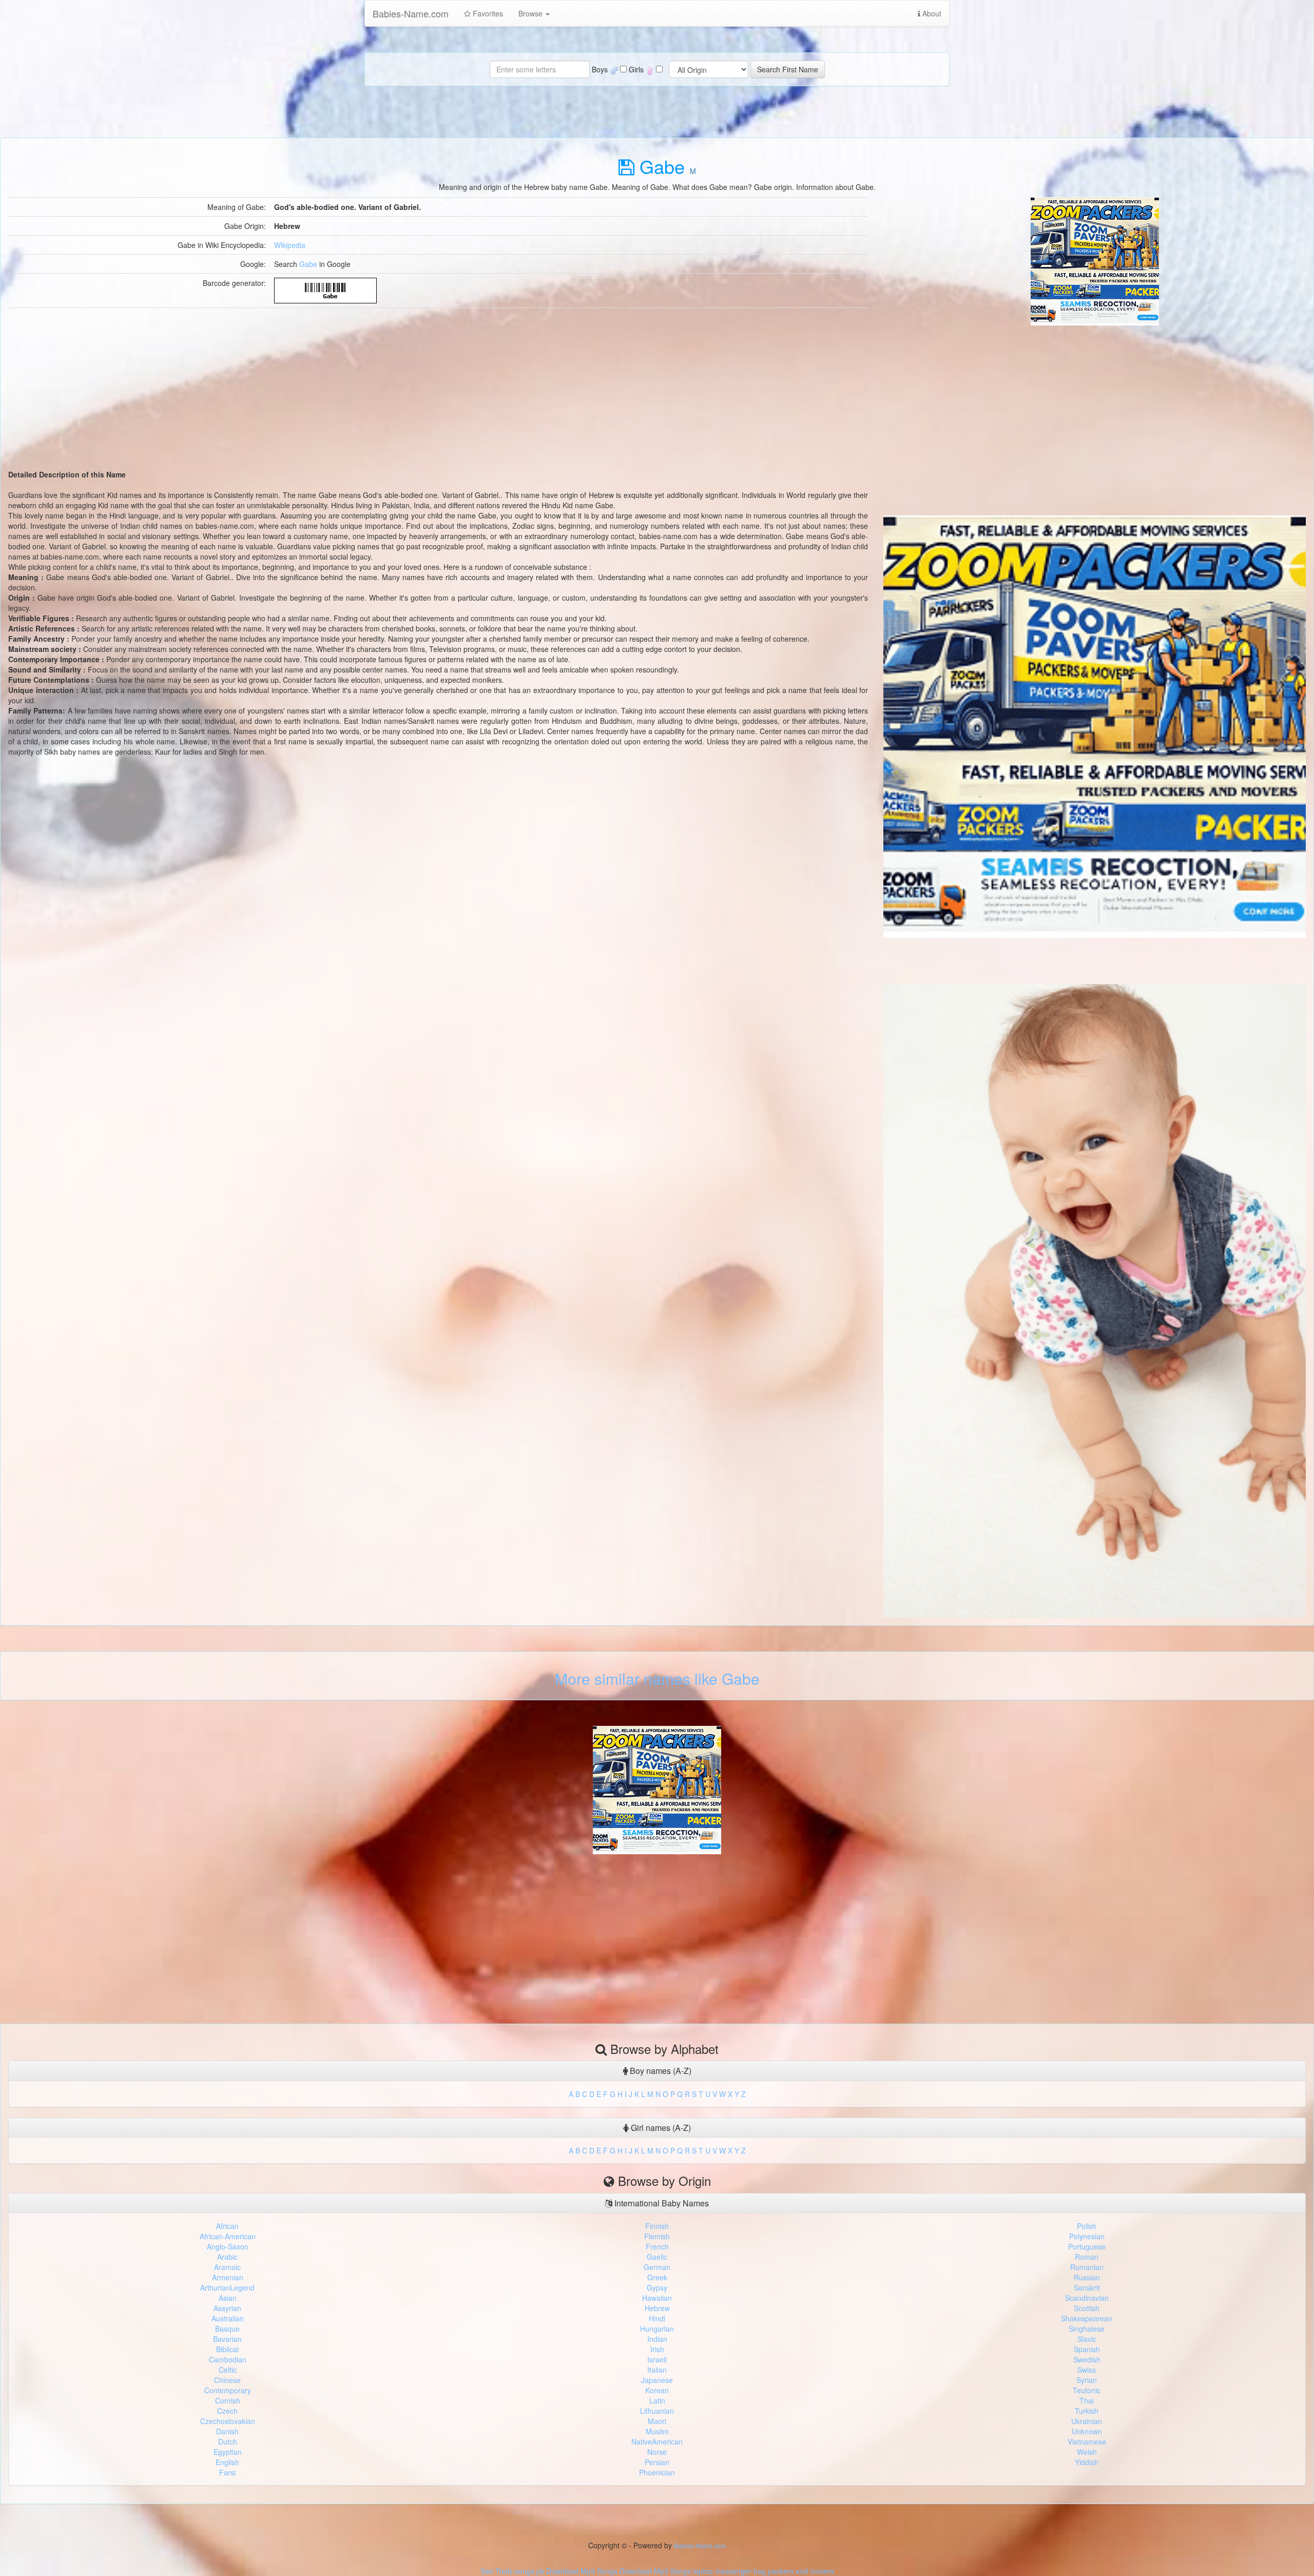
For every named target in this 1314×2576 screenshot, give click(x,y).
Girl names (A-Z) (660, 2128)
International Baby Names (661, 2203)
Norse (657, 2452)
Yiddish (1087, 2462)
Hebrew (657, 2308)
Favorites (487, 13)
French (657, 2246)
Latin (657, 2400)
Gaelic (657, 2257)
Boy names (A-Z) (660, 2071)
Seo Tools (497, 2571)
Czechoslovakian (228, 2421)
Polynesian (1087, 2236)
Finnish (657, 2226)
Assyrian (227, 2308)
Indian (657, 2339)
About (931, 13)
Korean (657, 2390)
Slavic (1087, 2339)
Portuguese (1087, 2246)
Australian (228, 2318)
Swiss (1087, 2370)
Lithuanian (657, 2411)
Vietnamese (1087, 2442)
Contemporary (228, 2390)
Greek (657, 2277)
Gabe (308, 264)
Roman (1087, 2257)
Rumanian (1087, 2267)
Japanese (657, 2380)
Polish (1087, 2226)
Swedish (1087, 2359)
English (227, 2462)
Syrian (1087, 2380)
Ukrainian (1087, 2421)
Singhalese (1087, 2329)
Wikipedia (290, 245)
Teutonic (1087, 2390)
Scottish (1087, 2308)
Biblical (227, 2349)
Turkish (1087, 2411)
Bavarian (227, 2339)
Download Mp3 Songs (582, 2571)
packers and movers (801, 2571)
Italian (657, 2370)
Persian (657, 2462)
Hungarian (657, 2329)
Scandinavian (1087, 2298)
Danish (227, 2431)
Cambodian (228, 2359)
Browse (532, 13)
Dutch (228, 2442)
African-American (228, 2236)
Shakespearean (1087, 2318)
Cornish (228, 2400)
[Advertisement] (1095, 397)
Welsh (1087, 2452)
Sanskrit (1087, 2287)
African (227, 2226)
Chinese (227, 2380)
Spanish (1087, 2349)
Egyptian (228, 2452)
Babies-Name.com (411, 13)
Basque (227, 2329)
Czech (227, 2411)
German (657, 2267)
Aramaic (227, 2267)
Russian (1087, 2277)
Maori (657, 2421)
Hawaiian (657, 2298)
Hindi (657, 2318)
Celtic (228, 2370)
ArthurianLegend (227, 2287)
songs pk (529, 2571)
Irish (657, 2349)
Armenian (228, 2277)
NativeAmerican (657, 2442)
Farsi (227, 2472)
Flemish (657, 2236)
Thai (1087, 2400)
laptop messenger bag (729, 2571)
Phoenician (657, 2472)
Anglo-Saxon (228, 2246)
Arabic (227, 2257)
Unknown (1087, 2431)
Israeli (657, 2359)
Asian (228, 2298)
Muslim (657, 2431)
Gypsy (657, 2287)
